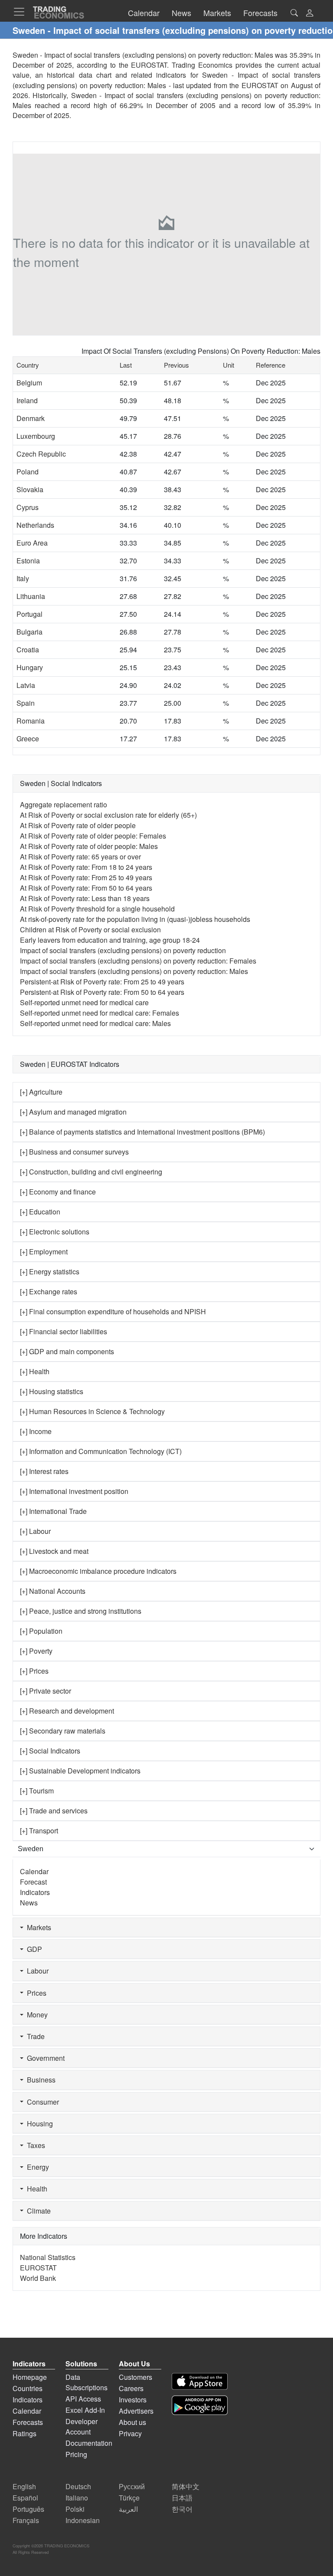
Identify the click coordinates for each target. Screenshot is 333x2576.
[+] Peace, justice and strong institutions (81, 1611)
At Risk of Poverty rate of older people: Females (93, 836)
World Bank (38, 2278)
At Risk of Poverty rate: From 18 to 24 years (86, 867)
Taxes (34, 2145)
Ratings (24, 2433)
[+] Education (40, 1212)
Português (28, 2509)
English (24, 2486)
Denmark (31, 418)
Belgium (29, 383)
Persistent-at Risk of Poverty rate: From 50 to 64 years (102, 992)
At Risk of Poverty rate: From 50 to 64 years (86, 888)
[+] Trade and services (54, 1811)
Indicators (35, 1892)
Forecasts (28, 2422)
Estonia (28, 561)
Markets (37, 1927)
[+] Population (41, 1631)
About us (132, 2422)
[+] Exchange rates (49, 1291)
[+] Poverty (36, 1651)
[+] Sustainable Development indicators (80, 1771)
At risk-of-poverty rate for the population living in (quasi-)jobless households (135, 919)
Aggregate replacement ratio (64, 804)
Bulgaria (29, 632)
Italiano (77, 2498)
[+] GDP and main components (67, 1351)
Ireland (27, 400)
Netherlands (35, 525)
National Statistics (48, 2257)
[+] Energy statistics (50, 1272)
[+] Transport (39, 1831)
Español (25, 2498)
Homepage (30, 2377)
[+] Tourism (37, 1791)
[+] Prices (34, 1671)
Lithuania (31, 596)
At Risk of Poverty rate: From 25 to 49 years (86, 877)
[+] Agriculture (41, 1092)
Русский (132, 2486)
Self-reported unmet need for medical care (84, 1002)
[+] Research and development (67, 1711)
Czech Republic (41, 454)
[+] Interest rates (44, 1471)
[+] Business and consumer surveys (74, 1152)
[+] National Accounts (53, 1591)
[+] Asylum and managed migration (73, 1112)
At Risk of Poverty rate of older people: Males (89, 846)
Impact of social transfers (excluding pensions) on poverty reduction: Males (134, 971)
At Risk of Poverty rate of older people (78, 825)
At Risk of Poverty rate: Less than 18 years (85, 898)
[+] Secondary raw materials (63, 1731)
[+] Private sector (46, 1691)
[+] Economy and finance (58, 1192)
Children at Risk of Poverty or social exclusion (90, 929)
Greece (28, 739)
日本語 (182, 2498)
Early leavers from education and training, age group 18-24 (110, 940)
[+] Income (36, 1431)
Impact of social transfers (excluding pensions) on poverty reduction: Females (138, 961)
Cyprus (28, 507)
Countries (28, 2388)
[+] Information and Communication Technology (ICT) (101, 1451)
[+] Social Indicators (50, 1751)
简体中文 (186, 2486)
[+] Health (35, 1371)
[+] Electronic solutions (55, 1232)
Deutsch (78, 2486)
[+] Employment (44, 1252)
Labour (36, 1971)
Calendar (34, 1871)
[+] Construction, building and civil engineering (91, 1172)
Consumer (41, 2102)
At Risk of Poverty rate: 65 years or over (80, 857)
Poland (28, 472)
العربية (128, 2509)
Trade (34, 2036)
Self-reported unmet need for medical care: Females (100, 1013)
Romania (31, 721)
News (29, 1903)
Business (39, 2080)
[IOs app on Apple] (200, 2381)
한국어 (182, 2509)
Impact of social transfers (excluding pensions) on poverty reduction (123, 950)
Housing (38, 2124)
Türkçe (129, 2498)
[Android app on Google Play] (200, 2405)
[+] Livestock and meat (54, 1551)
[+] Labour (35, 1531)
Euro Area (32, 543)
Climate (37, 2211)
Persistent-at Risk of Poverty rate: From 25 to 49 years (102, 982)
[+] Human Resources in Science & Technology (92, 1411)
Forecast (33, 1882)
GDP (33, 1949)
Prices (35, 1993)
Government (44, 2058)
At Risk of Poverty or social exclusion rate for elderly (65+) (108, 815)
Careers (131, 2388)
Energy (36, 2167)
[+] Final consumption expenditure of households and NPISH (113, 1311)
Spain (26, 703)
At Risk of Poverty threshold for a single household (97, 909)
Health (35, 2189)
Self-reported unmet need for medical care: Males (95, 1023)
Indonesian (83, 2520)
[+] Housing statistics (52, 1391)
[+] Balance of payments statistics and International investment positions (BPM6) (142, 1132)
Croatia (28, 650)
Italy (23, 578)
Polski (75, 2509)
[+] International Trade (53, 1511)
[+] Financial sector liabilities (64, 1331)
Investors (133, 2400)
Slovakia (30, 489)
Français (26, 2520)
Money (36, 2015)
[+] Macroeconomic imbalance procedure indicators (98, 1571)
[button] (310, 14)
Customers (135, 2377)
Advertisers (136, 2411)
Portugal (29, 614)
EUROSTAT (260, 85)
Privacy (130, 2433)
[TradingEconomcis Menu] (22, 12)
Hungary (30, 667)
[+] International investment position (74, 1491)
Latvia (26, 685)
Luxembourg (36, 436)
